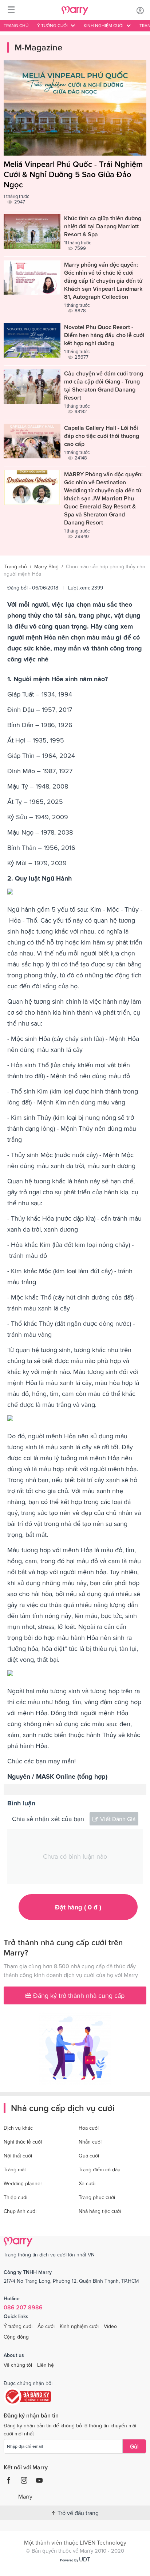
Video (110, 2326)
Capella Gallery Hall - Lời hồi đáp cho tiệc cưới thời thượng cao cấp (102, 436)
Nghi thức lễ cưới (23, 2142)
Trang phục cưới (97, 2197)
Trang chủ (16, 26)
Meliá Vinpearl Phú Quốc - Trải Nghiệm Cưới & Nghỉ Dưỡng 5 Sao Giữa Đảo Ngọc (73, 174)
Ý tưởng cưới (18, 2326)
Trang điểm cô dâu (100, 2169)
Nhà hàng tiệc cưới (100, 2211)
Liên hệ (46, 2365)
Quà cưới (89, 2156)
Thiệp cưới (15, 2197)
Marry (25, 2496)
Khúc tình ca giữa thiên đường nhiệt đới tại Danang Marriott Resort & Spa (103, 226)
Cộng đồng (16, 2337)
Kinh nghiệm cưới (79, 2326)
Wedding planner (23, 2183)
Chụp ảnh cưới (20, 2211)
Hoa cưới (89, 2128)
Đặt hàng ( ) (78, 1907)
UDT (85, 2559)
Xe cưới (87, 2183)
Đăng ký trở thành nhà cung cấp (78, 1995)
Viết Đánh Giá (118, 1819)
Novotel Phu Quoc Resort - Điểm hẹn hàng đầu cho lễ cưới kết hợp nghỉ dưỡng (104, 335)
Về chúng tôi (18, 2365)
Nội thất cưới (18, 2156)
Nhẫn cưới (90, 2142)
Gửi (134, 2446)
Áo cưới (46, 2326)
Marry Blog (46, 566)
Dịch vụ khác (18, 2128)
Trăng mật (15, 2169)
